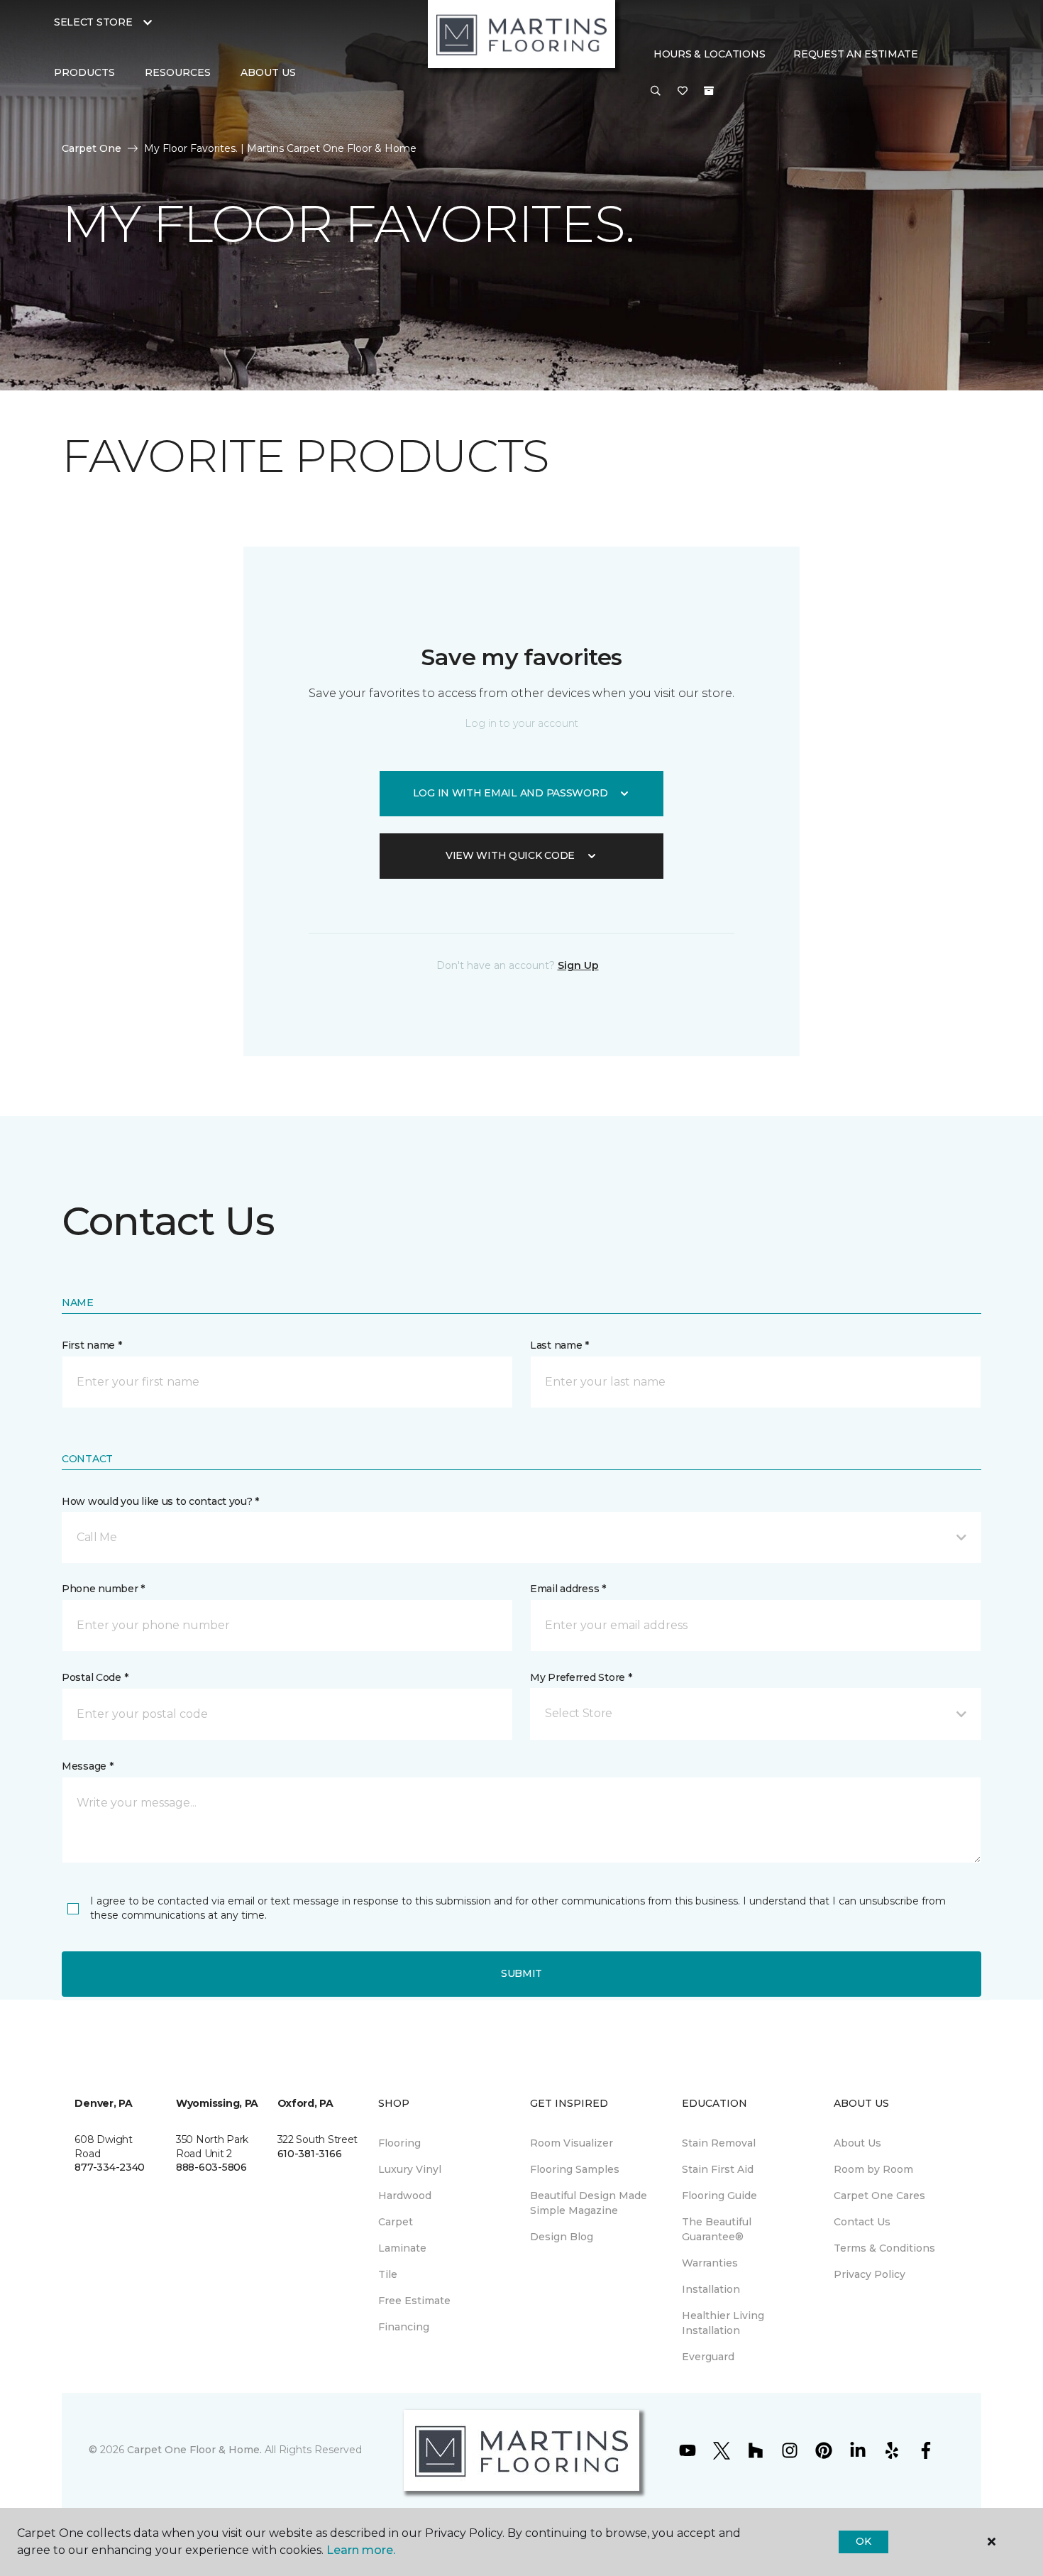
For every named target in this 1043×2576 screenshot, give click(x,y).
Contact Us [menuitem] (862, 2222)
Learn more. (361, 2550)
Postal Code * (95, 1677)
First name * (92, 1345)
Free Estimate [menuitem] (414, 2301)
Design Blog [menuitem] (562, 2237)
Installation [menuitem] (711, 2289)
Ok (863, 2541)
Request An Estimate (856, 54)
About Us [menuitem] (857, 2143)
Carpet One (92, 148)
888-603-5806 (211, 2167)
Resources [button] (178, 72)
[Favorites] (683, 92)
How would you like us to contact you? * (160, 1501)
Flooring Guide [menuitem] (719, 2196)
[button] (656, 92)
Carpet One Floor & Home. (194, 2450)
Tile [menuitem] (388, 2274)
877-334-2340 (110, 2167)
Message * (87, 1766)
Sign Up (578, 965)
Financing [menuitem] (404, 2327)
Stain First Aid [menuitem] (718, 2169)
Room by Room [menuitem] (873, 2169)
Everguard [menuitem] (708, 2357)
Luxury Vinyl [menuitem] (410, 2169)
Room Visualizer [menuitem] (572, 2143)
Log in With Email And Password (511, 793)
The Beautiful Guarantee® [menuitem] (717, 2229)
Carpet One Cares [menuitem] (879, 2196)
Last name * (559, 1345)
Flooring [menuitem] (399, 2143)
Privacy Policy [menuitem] (870, 2274)
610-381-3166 (310, 2154)
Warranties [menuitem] (710, 2263)
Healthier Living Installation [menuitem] (723, 2323)
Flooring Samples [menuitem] (575, 2169)
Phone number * (103, 1589)
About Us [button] (268, 72)
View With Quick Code (510, 855)
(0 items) (709, 91)
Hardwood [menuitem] (405, 2196)
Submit (521, 1973)
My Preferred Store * (581, 1677)
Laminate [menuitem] (402, 2248)
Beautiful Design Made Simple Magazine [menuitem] (589, 2203)
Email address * (568, 1589)
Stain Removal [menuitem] (719, 2143)
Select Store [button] (93, 22)
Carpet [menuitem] (396, 2222)
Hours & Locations (709, 54)
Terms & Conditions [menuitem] (884, 2248)
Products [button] (84, 72)
